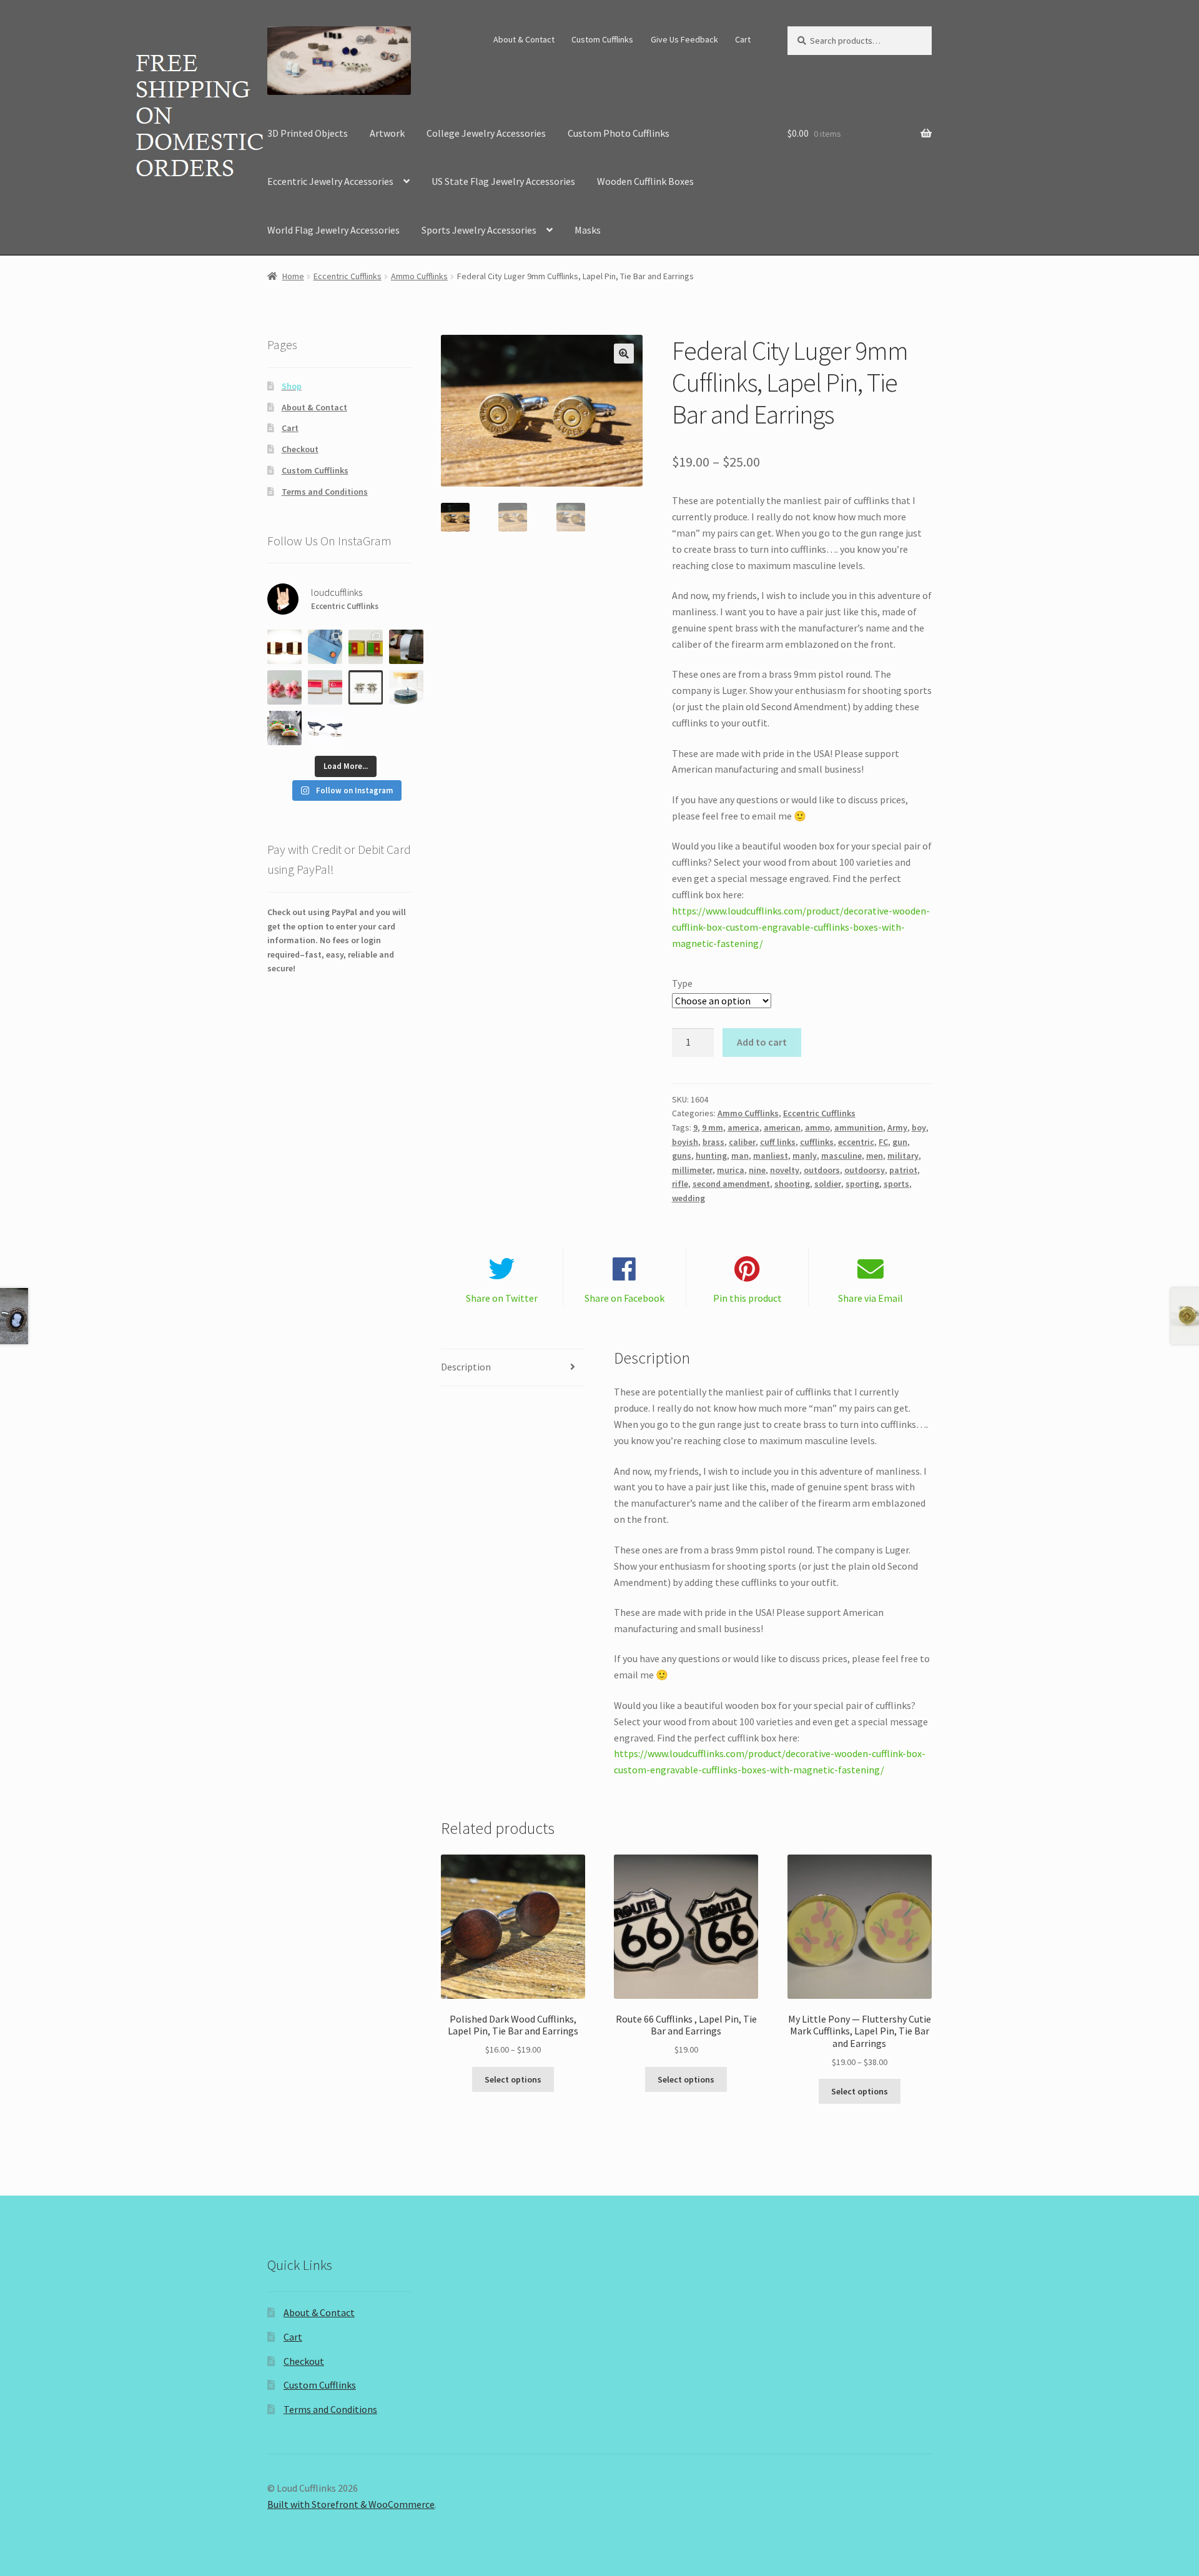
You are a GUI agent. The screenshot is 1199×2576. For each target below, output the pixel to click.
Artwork (387, 133)
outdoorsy (865, 1170)
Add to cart (762, 1042)
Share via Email (871, 1298)
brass (713, 1142)
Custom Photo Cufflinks (619, 133)
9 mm (713, 1127)
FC (883, 1142)
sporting (862, 1184)
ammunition (859, 1127)
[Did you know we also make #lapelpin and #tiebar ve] (366, 647)
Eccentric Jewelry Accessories (330, 181)
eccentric (856, 1142)
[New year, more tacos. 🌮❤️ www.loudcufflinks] (284, 728)
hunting (711, 1156)
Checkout (300, 449)
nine (757, 1170)
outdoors (822, 1170)
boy (919, 1127)
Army (897, 1127)
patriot (903, 1170)
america (743, 1127)
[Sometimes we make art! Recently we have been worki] (406, 687)
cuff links (778, 1142)
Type (682, 983)
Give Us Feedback (684, 39)
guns (682, 1156)
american (782, 1127)
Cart (743, 39)
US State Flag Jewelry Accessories (503, 181)
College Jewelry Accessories (486, 133)
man (740, 1156)
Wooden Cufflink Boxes (645, 181)
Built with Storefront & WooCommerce (351, 2504)
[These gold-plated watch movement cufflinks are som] (406, 647)
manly (805, 1156)
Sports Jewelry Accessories (479, 230)
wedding (688, 1198)
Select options (513, 2079)
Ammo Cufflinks (419, 276)
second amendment (731, 1184)
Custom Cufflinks (602, 39)
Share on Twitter (502, 1298)
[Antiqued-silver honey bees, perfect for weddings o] (366, 687)
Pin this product (748, 1298)
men (875, 1156)
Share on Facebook (624, 1298)
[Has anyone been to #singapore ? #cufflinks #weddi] (325, 687)
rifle (680, 1184)
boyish (685, 1142)
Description (466, 1367)
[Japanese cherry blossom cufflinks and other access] (284, 687)
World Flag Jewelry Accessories (333, 230)
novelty (785, 1170)
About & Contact (524, 39)
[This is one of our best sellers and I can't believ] (284, 647)
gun (900, 1142)
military (903, 1156)
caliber (742, 1142)
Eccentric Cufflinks (348, 276)
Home (293, 276)
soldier (828, 1184)
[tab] (513, 1368)
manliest (771, 1156)
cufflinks (817, 1142)
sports (896, 1184)
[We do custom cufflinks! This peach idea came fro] (325, 647)
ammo (817, 1127)
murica (731, 1170)
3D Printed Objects (308, 133)
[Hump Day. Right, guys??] (325, 728)
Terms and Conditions (325, 492)
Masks (588, 230)
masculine (841, 1156)
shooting (792, 1184)
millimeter (692, 1170)
